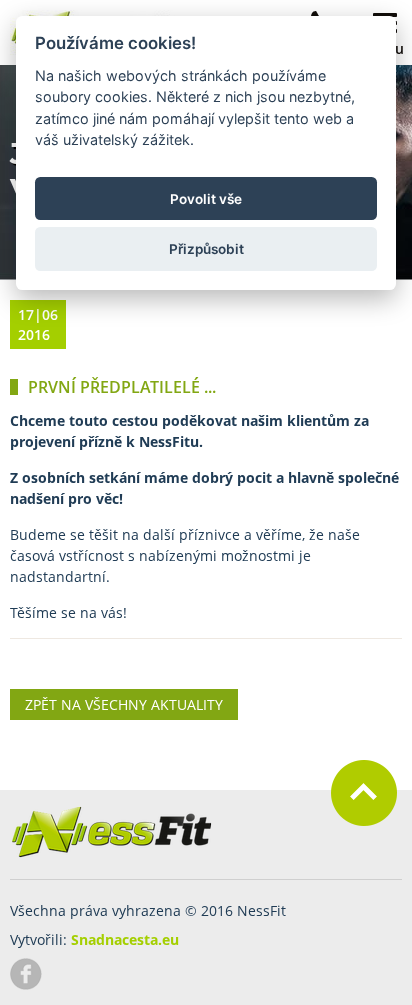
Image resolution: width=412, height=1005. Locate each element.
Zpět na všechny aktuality (124, 704)
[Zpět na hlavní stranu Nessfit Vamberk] (111, 853)
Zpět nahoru (364, 793)
